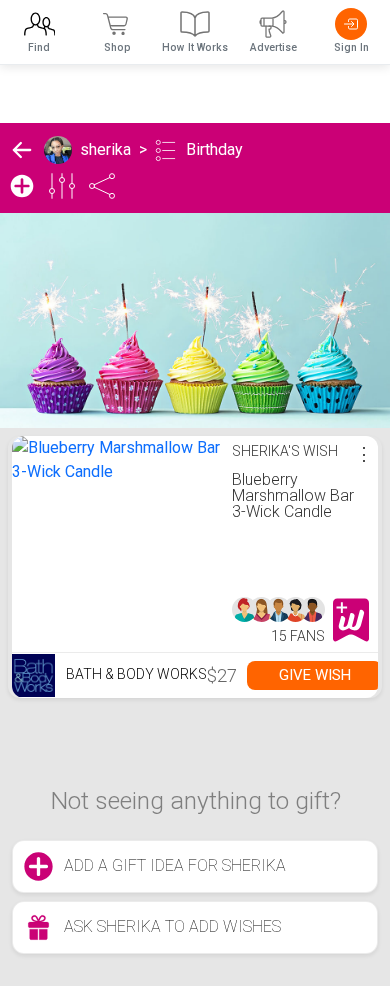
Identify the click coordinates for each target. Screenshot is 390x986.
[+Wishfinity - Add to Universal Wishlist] (351, 620)
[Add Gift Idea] (22, 186)
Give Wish (315, 675)
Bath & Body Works (135, 674)
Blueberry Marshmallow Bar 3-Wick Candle (293, 495)
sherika (105, 149)
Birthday (214, 149)
